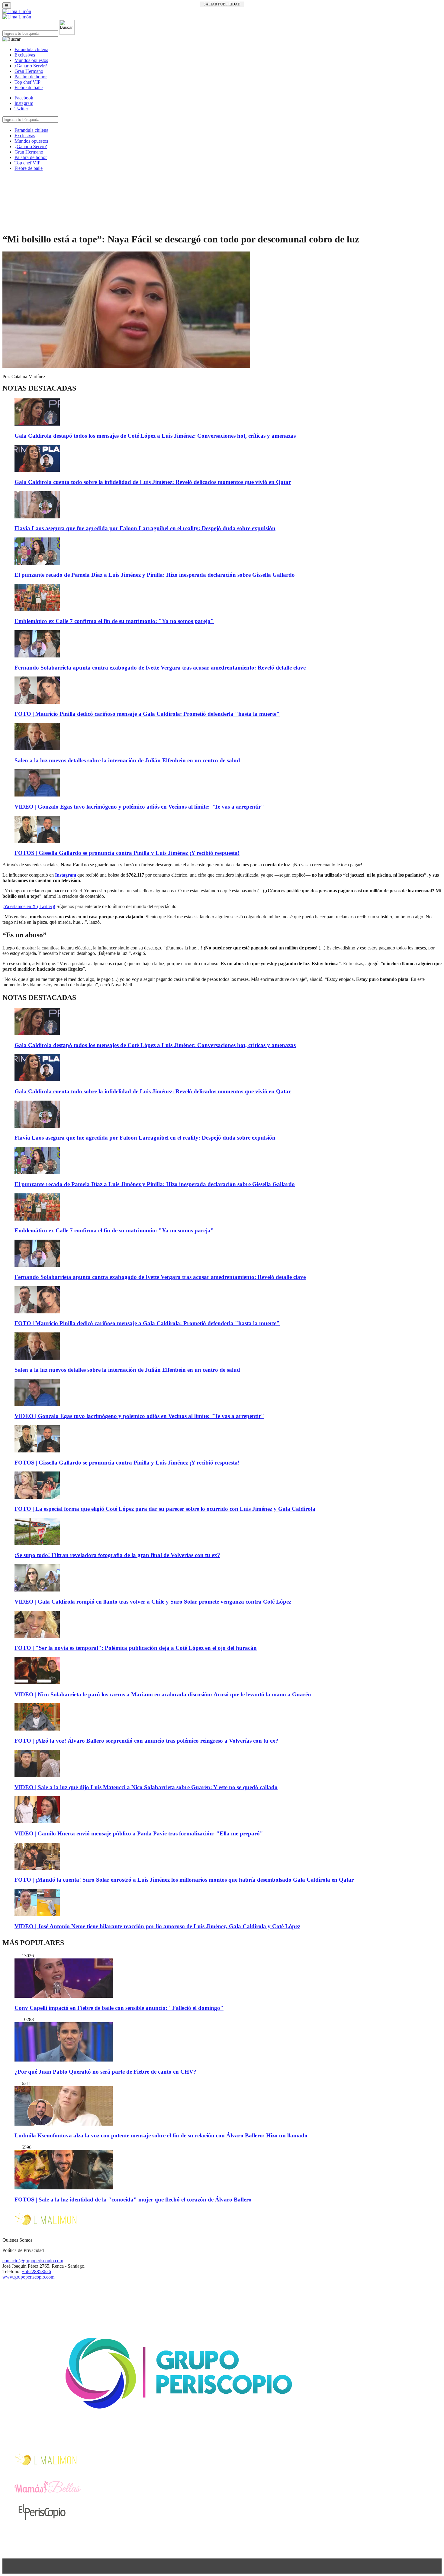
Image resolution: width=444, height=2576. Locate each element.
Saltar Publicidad (222, 4)
